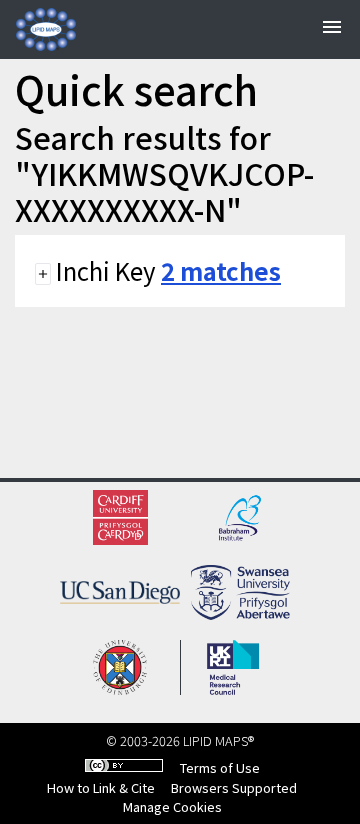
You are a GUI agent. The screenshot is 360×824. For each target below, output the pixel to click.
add (43, 274)
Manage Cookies (172, 806)
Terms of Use (220, 767)
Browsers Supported (234, 787)
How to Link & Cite (101, 787)
